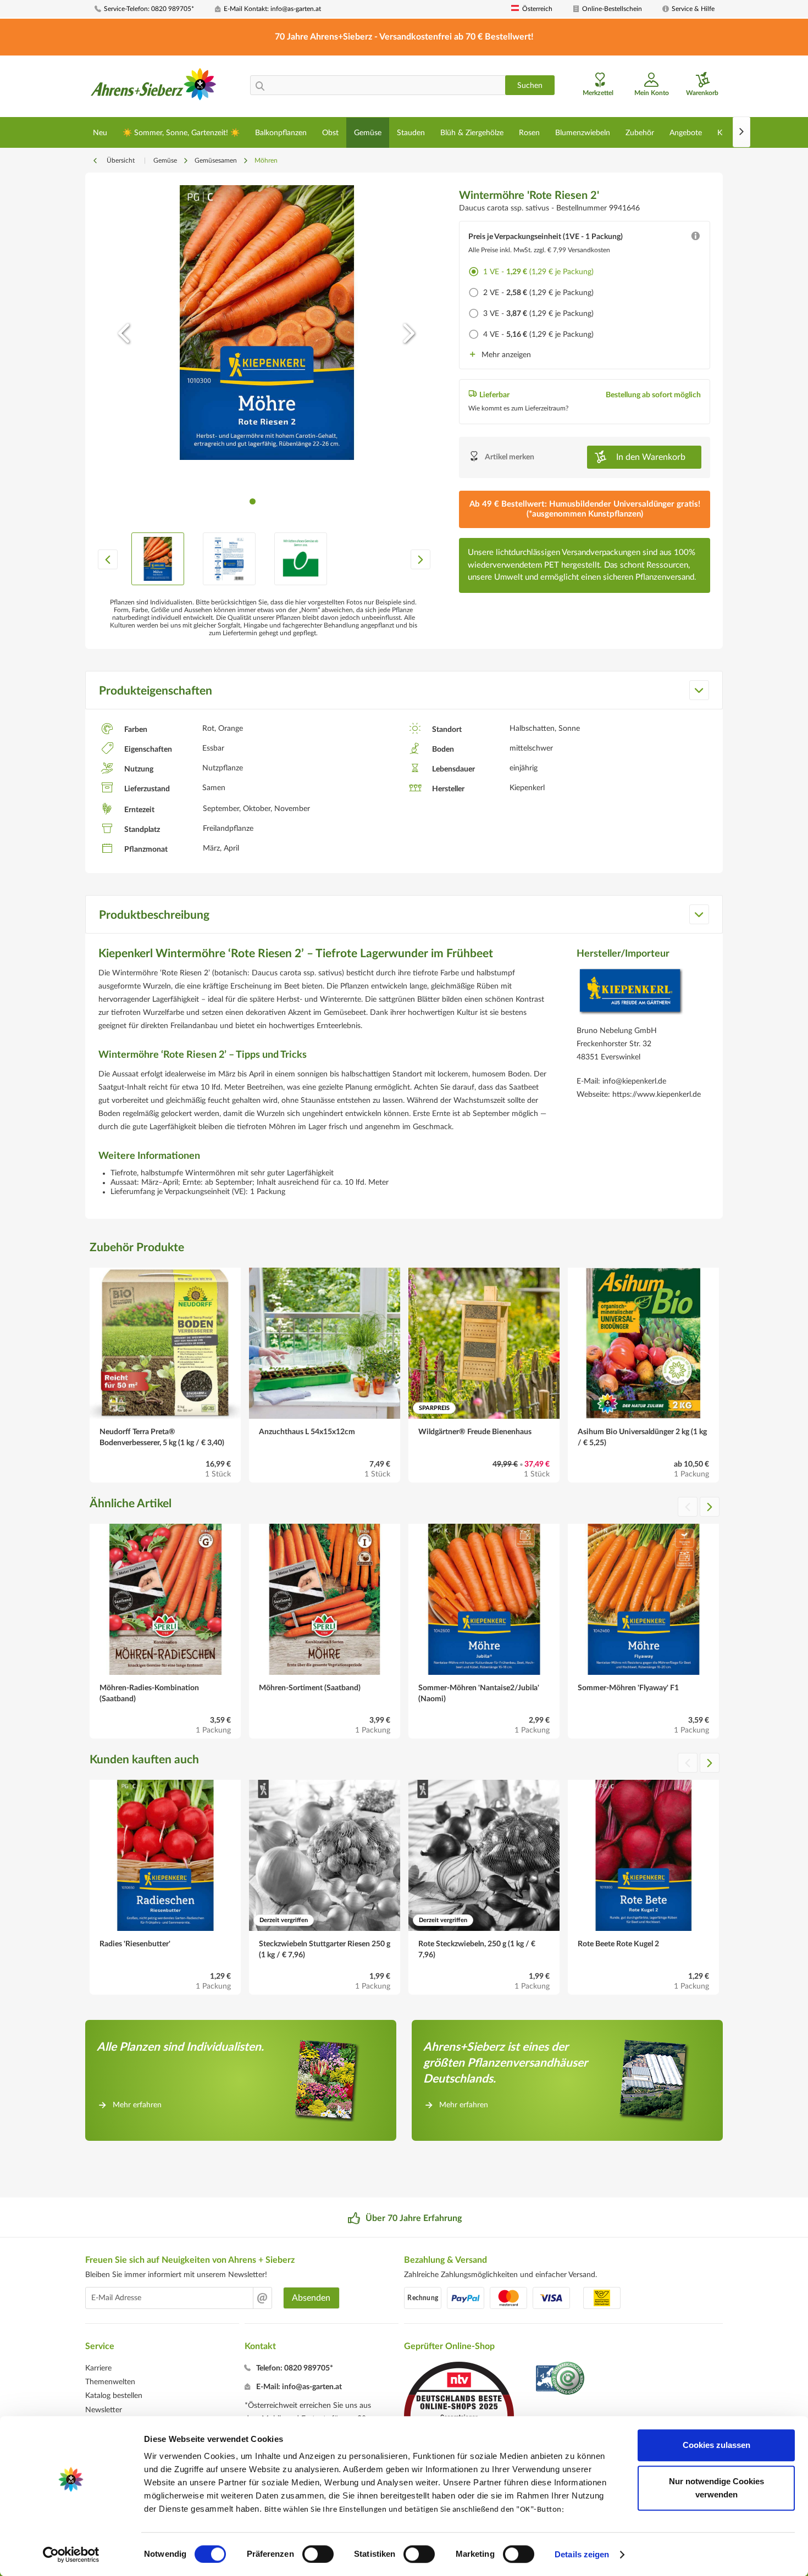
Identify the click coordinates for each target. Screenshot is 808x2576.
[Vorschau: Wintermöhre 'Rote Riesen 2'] (158, 559)
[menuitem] (151, 9)
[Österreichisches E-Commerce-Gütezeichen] (561, 2380)
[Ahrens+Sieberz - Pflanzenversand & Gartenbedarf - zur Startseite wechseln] (154, 87)
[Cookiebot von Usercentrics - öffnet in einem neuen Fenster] (71, 2555)
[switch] (318, 2554)
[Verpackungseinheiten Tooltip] (695, 238)
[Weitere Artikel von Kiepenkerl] (630, 994)
